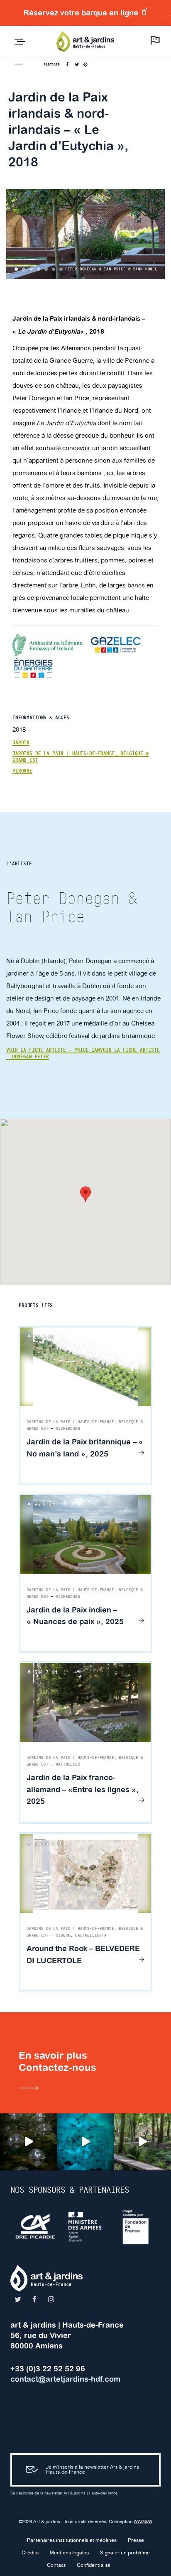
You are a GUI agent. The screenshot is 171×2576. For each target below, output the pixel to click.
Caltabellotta (91, 1935)
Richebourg (68, 1429)
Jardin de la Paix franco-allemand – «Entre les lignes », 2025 (83, 1790)
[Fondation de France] (122, 2227)
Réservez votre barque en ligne (82, 13)
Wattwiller (68, 1764)
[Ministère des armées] (72, 2227)
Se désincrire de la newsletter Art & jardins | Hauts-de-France (64, 2493)
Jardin (21, 743)
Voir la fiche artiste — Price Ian (53, 1050)
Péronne (22, 771)
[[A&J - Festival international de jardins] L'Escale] (28, 2142)
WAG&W (143, 2522)
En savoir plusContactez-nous (57, 2061)
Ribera (63, 1935)
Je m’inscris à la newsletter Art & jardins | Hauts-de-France (94, 2470)
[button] (85, 1194)
